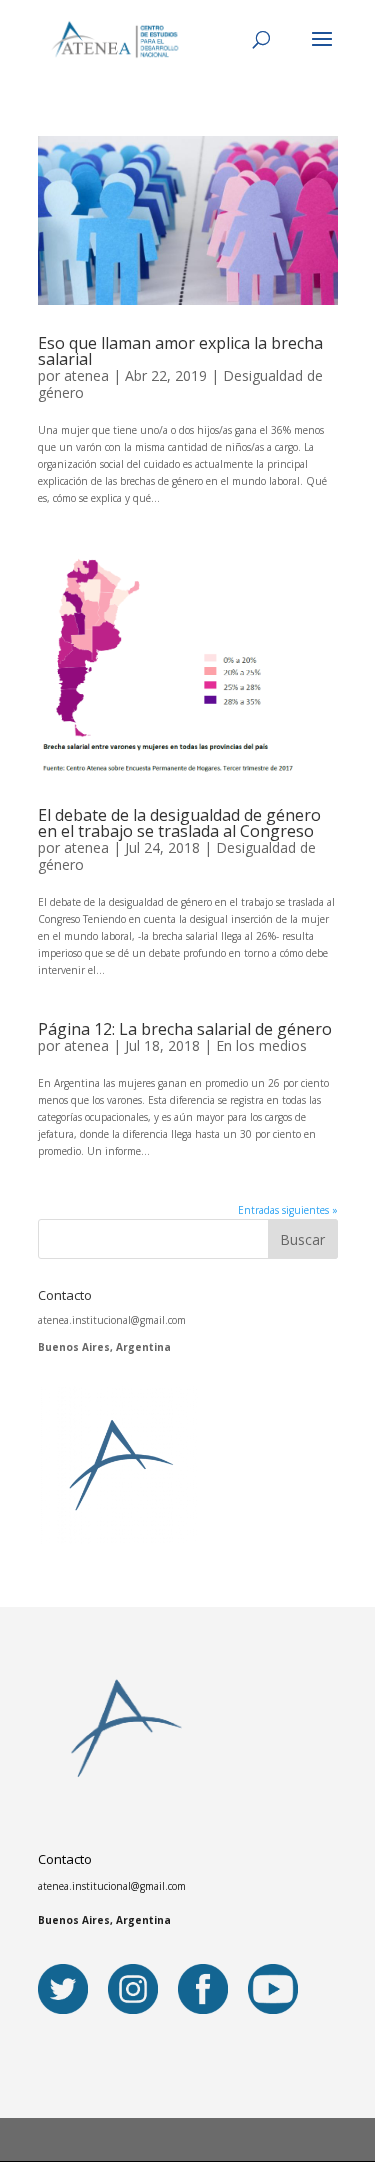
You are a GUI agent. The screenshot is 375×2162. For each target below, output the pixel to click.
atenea (86, 375)
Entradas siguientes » (288, 1210)
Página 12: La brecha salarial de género (185, 1029)
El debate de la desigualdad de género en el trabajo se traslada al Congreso (179, 823)
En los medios (261, 1045)
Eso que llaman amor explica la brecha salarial (180, 351)
